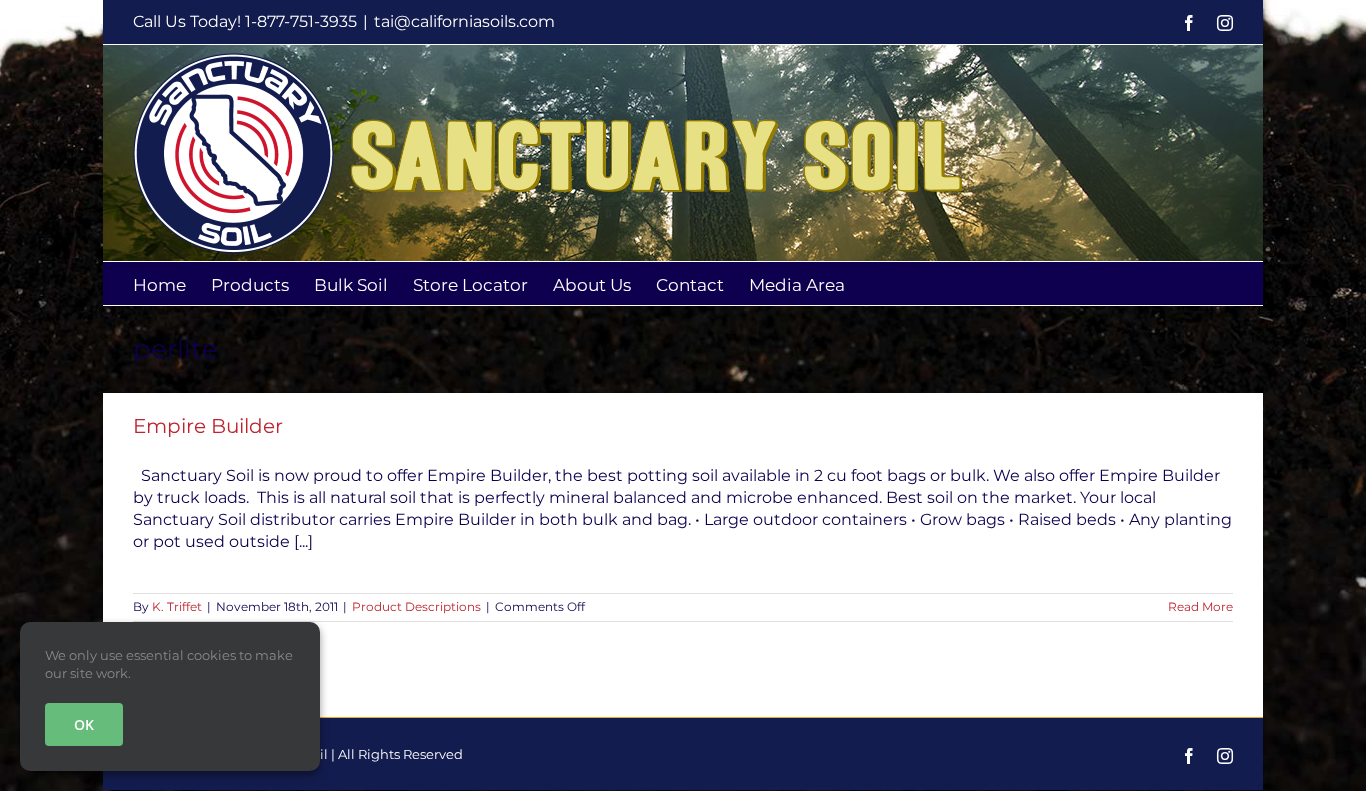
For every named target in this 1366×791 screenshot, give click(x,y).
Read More (1200, 606)
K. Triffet (177, 606)
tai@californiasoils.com (464, 21)
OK (84, 724)
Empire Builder (208, 426)
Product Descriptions (416, 606)
